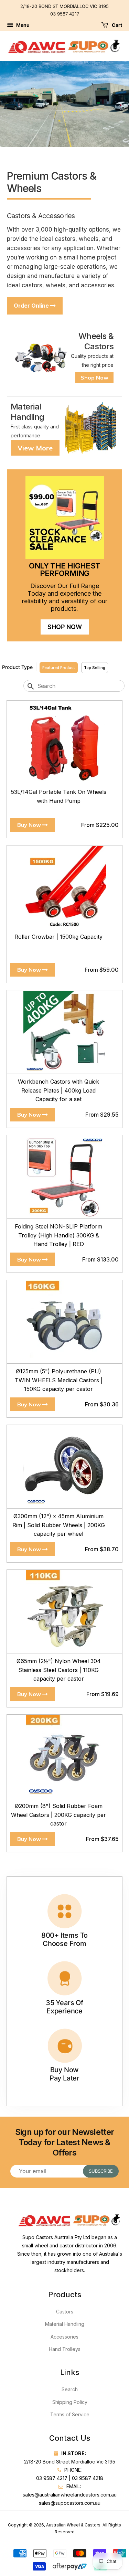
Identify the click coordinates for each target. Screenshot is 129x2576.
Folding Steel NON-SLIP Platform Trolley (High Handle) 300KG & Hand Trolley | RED (58, 1235)
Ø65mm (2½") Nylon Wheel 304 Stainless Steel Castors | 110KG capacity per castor (59, 1670)
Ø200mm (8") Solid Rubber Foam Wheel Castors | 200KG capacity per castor (58, 1815)
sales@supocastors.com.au (70, 2503)
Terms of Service (70, 2414)
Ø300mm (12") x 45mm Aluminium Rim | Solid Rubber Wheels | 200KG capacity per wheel (59, 1525)
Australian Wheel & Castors (73, 2525)
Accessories (64, 2337)
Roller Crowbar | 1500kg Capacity (58, 937)
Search (70, 2389)
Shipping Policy (70, 2402)
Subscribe (101, 2171)
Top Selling (95, 668)
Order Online (32, 306)
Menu (22, 25)
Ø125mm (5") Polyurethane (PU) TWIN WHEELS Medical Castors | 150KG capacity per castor (59, 1380)
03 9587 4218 (88, 2478)
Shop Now (94, 377)
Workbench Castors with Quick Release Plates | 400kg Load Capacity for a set (58, 1090)
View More (35, 448)
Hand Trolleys (65, 2349)
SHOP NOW (65, 627)
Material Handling (65, 2324)
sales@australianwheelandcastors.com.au (70, 2495)
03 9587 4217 (65, 14)
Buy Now (30, 825)
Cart (116, 25)
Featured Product (59, 668)
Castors (65, 2312)
